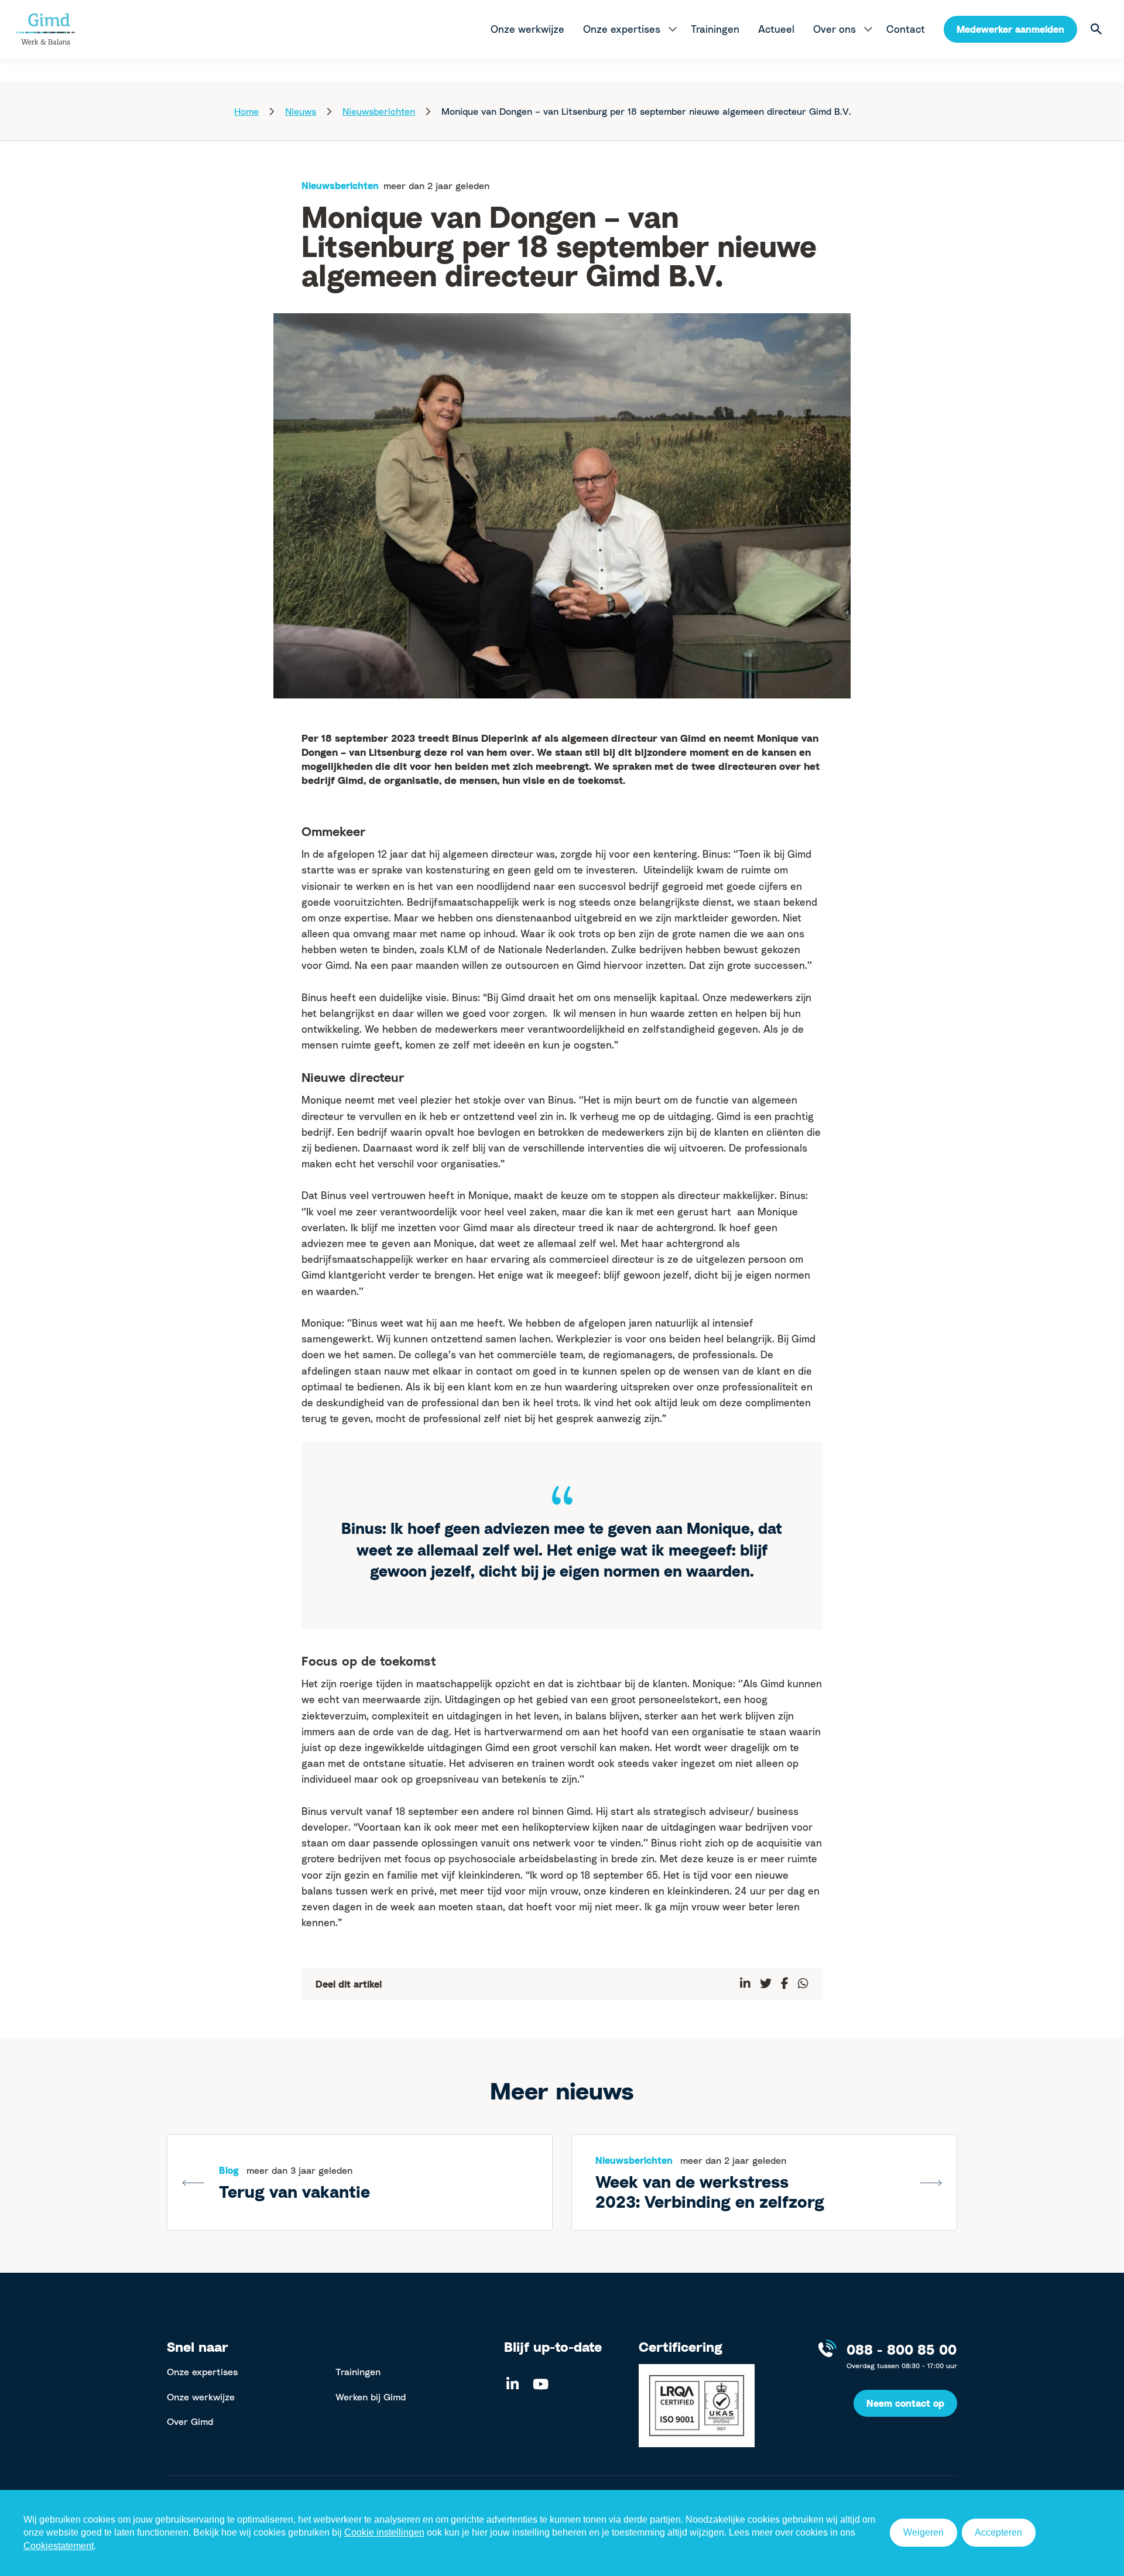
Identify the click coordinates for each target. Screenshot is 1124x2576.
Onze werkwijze (527, 29)
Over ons (835, 29)
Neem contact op (905, 2403)
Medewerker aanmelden (1010, 29)
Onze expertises (622, 29)
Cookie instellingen (384, 2532)
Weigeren (923, 2532)
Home (246, 111)
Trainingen (715, 29)
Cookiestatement (59, 2546)
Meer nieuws (562, 2091)
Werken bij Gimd (371, 2397)
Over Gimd (190, 2421)
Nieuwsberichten (379, 111)
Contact (906, 29)
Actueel (776, 29)
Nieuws (301, 111)
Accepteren (998, 2532)
